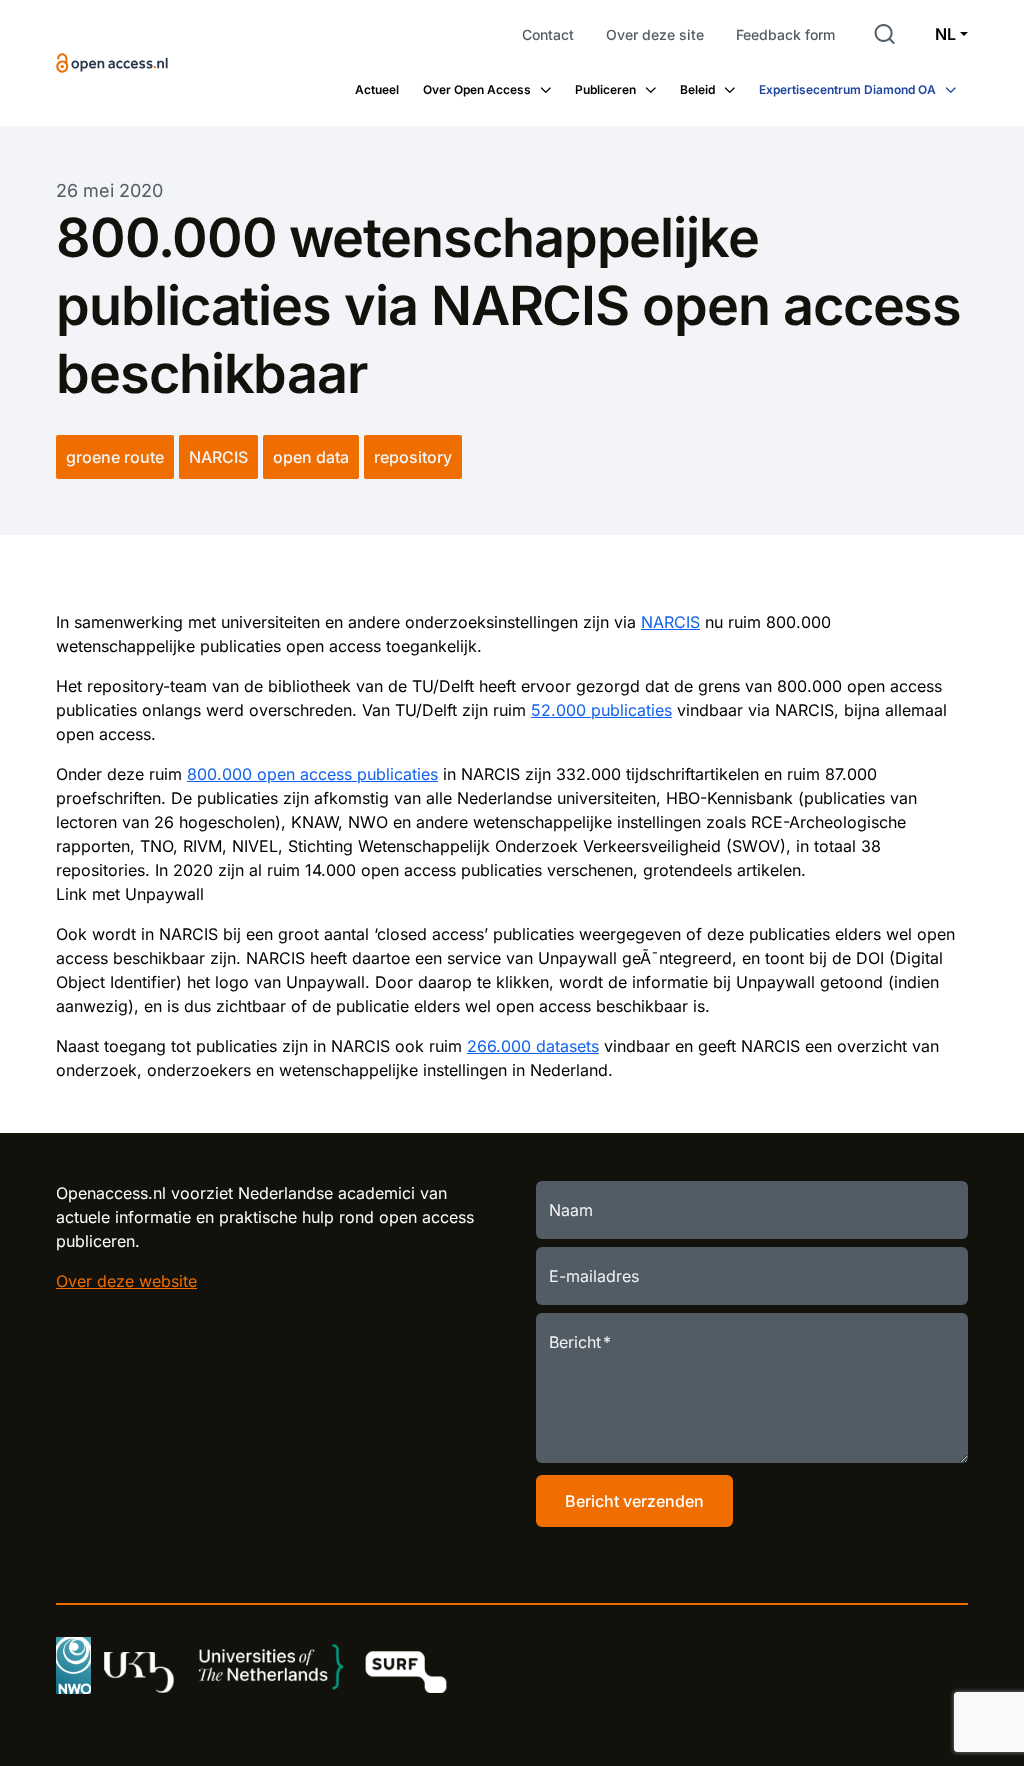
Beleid (697, 89)
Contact (548, 34)
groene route (115, 457)
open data (311, 457)
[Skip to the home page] (112, 62)
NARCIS (218, 457)
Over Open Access (477, 89)
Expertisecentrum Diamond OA (847, 89)
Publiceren (605, 89)
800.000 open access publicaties (312, 774)
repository (413, 457)
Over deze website (126, 1281)
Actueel (377, 89)
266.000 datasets (533, 1046)
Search (885, 34)
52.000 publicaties (601, 710)
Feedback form (785, 34)
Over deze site (655, 34)
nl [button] (945, 34)
